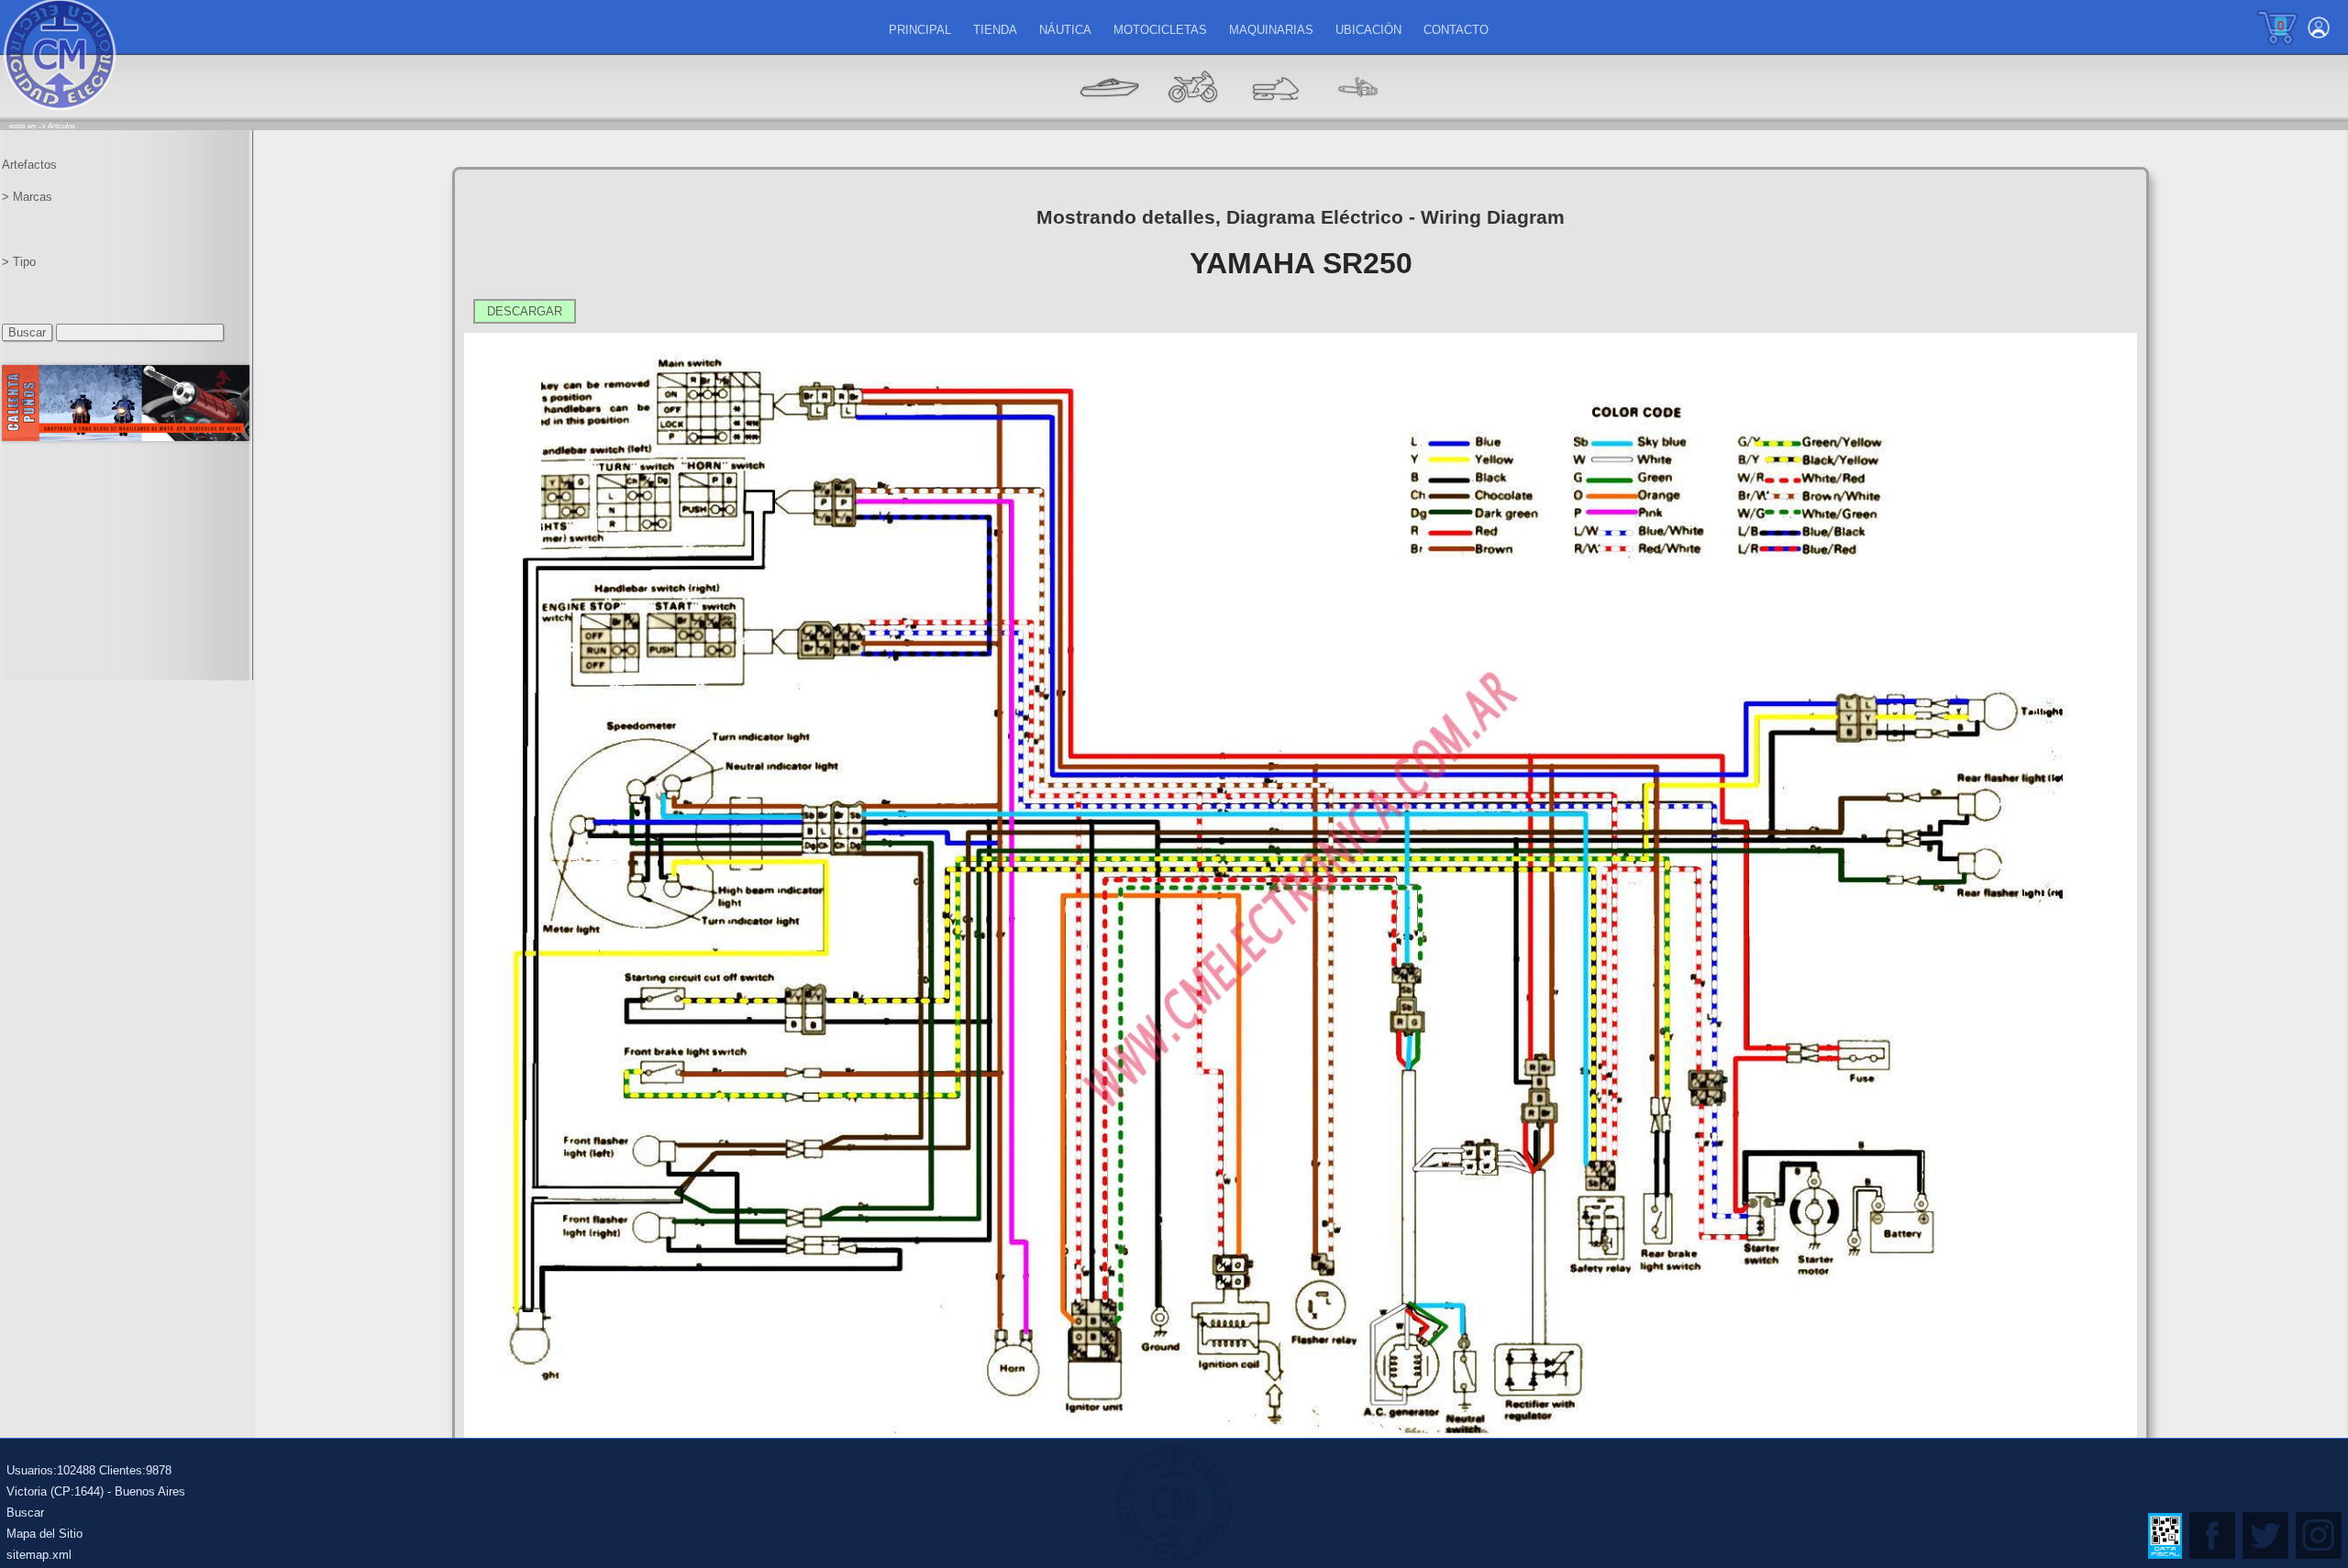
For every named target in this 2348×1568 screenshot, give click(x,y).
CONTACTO (1456, 30)
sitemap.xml (39, 1555)
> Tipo (19, 262)
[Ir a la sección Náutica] (1110, 115)
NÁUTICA (1065, 30)
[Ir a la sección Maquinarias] (1275, 115)
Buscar (25, 1513)
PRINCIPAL (920, 30)
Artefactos (29, 165)
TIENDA (995, 30)
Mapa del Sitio (44, 1534)
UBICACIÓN (1368, 30)
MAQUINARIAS (1271, 30)
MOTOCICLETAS (1160, 30)
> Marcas (27, 197)
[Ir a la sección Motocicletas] (1192, 115)
